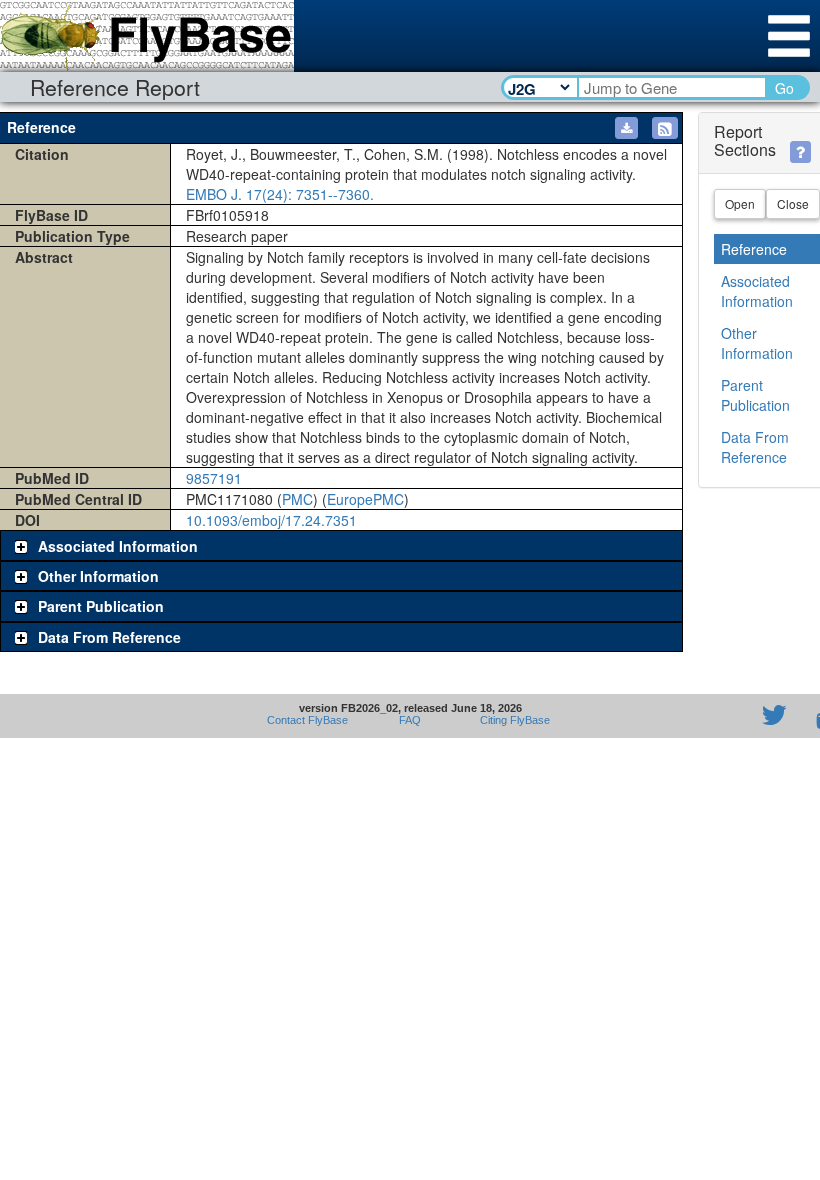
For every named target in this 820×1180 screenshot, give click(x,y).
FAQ (410, 720)
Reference (754, 249)
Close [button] (793, 203)
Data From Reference (755, 447)
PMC (297, 499)
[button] (665, 128)
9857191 (214, 478)
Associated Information (757, 291)
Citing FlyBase (512, 720)
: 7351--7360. (280, 194)
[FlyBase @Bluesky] (658, 716)
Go (784, 88)
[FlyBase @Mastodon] (717, 716)
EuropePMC (365, 499)
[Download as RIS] (626, 128)
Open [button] (740, 203)
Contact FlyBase (307, 720)
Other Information (757, 343)
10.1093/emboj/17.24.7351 (271, 520)
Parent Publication (755, 395)
